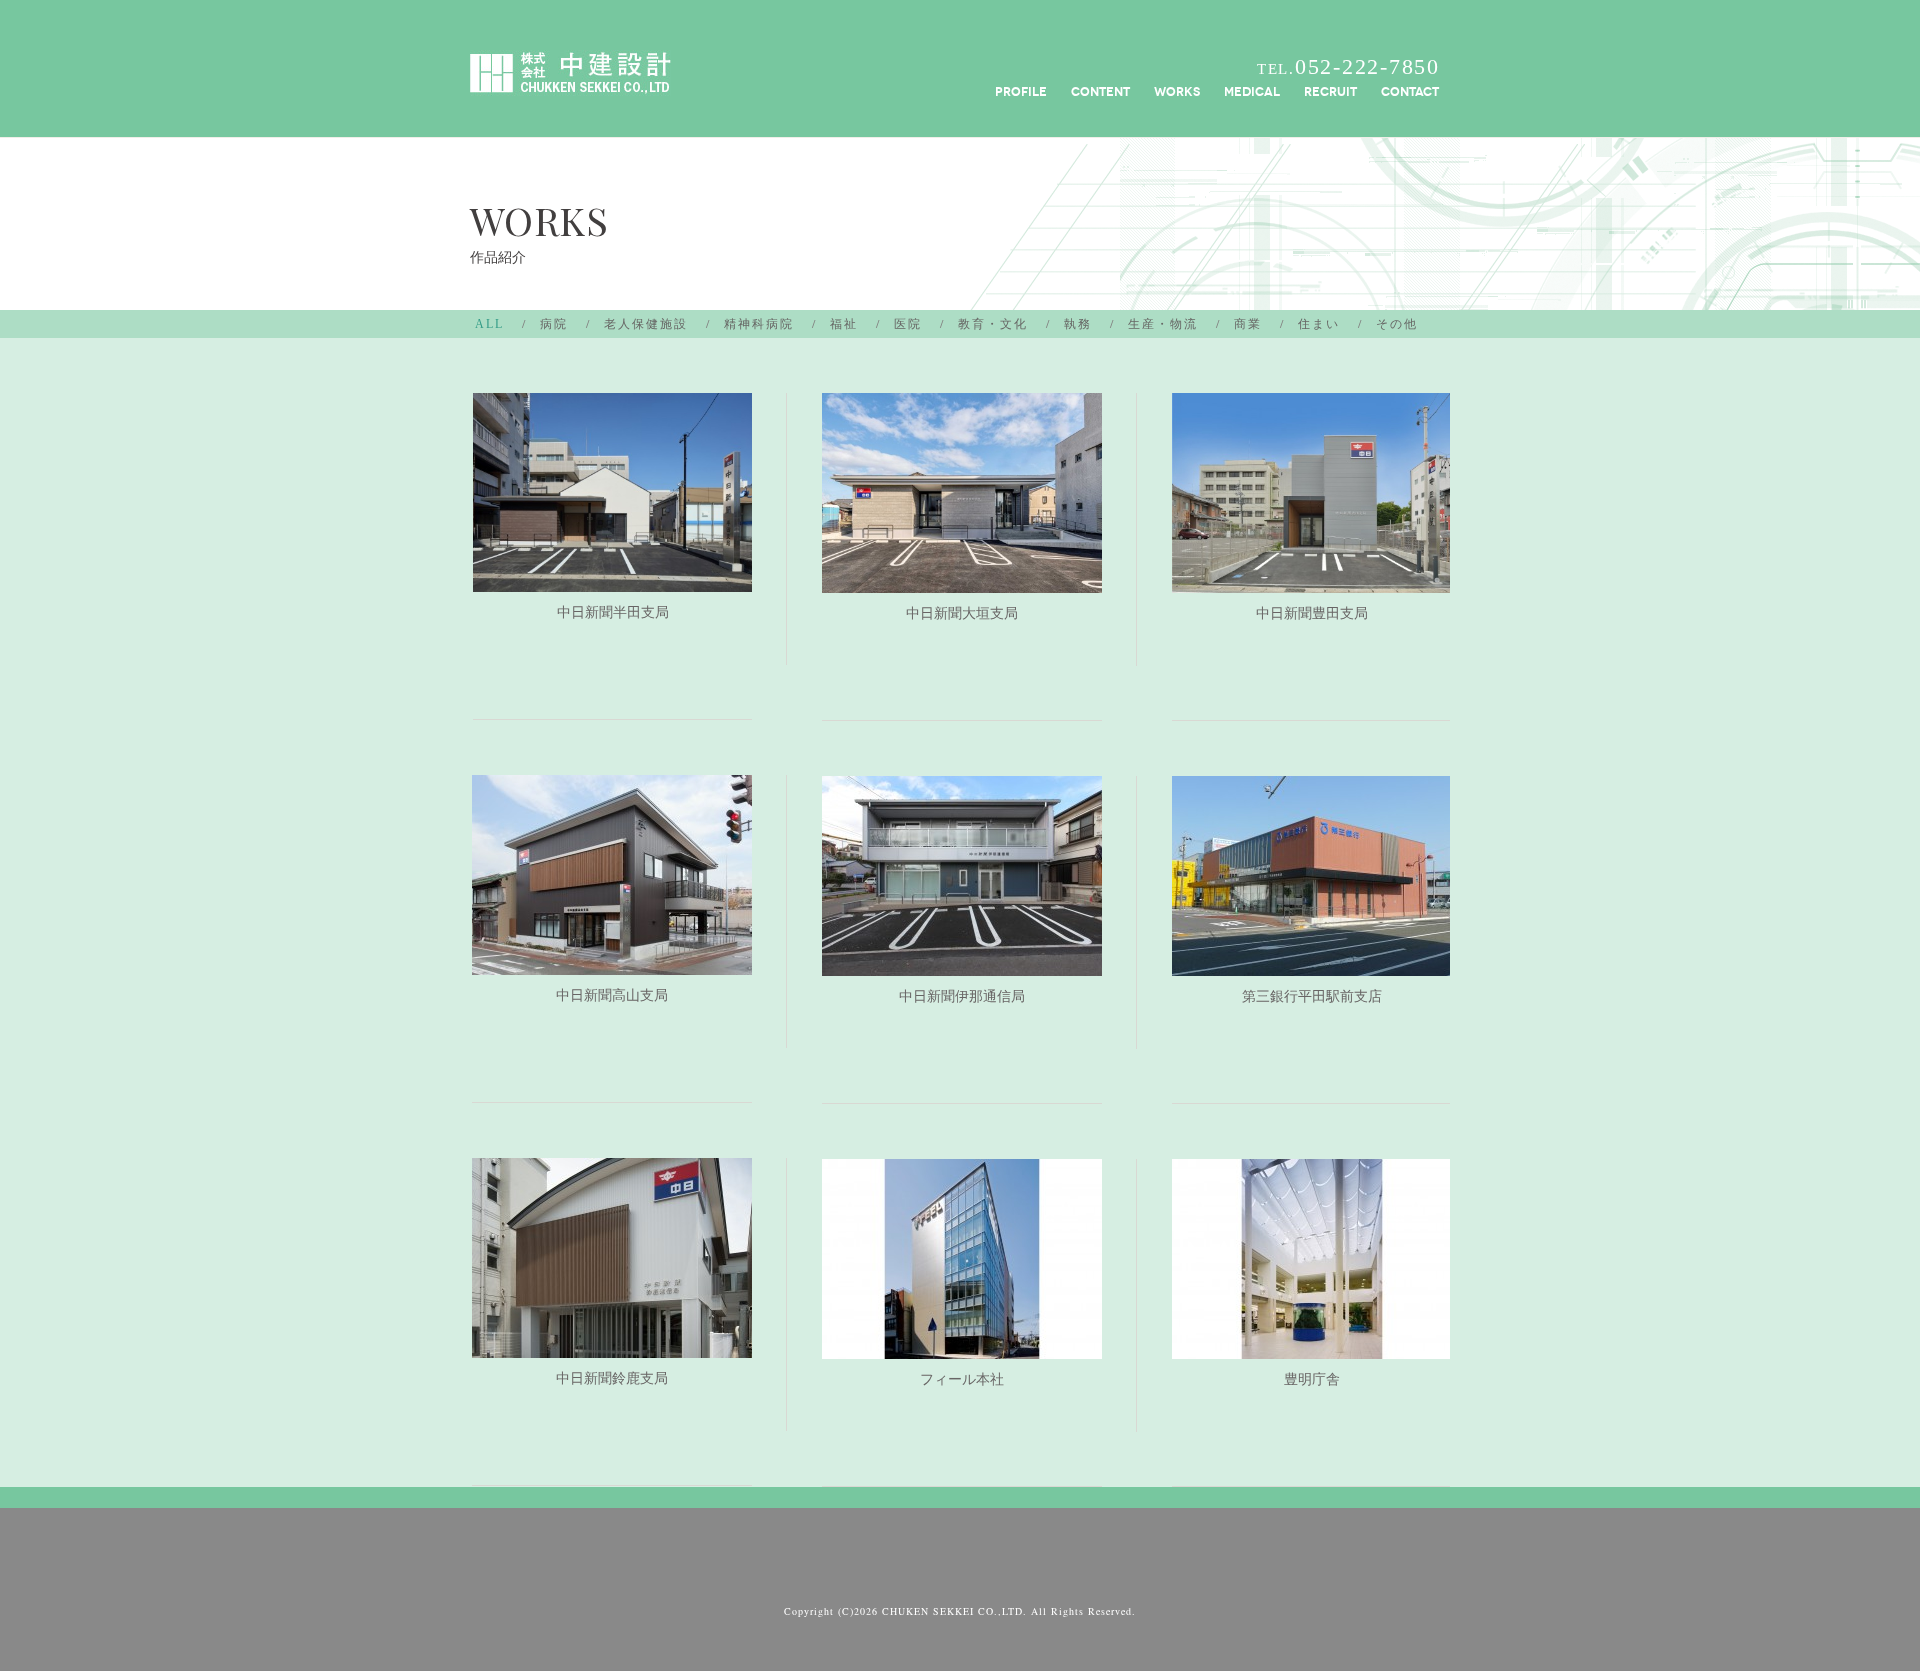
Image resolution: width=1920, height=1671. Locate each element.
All (489, 324)
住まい (1319, 324)
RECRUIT (1330, 91)
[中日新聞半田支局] (612, 577)
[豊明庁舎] (1312, 1344)
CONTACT (1410, 91)
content (1100, 91)
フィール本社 (962, 1379)
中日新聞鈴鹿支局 (612, 1378)
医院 (908, 324)
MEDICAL (1252, 91)
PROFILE (1021, 91)
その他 (1397, 324)
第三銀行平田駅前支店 (1312, 996)
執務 (1078, 324)
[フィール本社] (962, 1344)
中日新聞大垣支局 (962, 613)
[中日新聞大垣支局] (962, 578)
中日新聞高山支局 (612, 995)
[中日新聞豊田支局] (1312, 578)
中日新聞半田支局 (613, 612)
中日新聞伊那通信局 (962, 996)
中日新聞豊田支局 (1312, 613)
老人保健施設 (646, 324)
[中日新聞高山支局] (612, 960)
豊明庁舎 (1312, 1379)
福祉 (844, 324)
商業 (1248, 324)
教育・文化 (993, 324)
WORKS (1177, 91)
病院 (554, 324)
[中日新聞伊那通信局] (962, 961)
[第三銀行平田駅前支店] (1312, 961)
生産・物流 (1163, 324)
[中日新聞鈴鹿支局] (612, 1343)
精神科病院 (759, 324)
